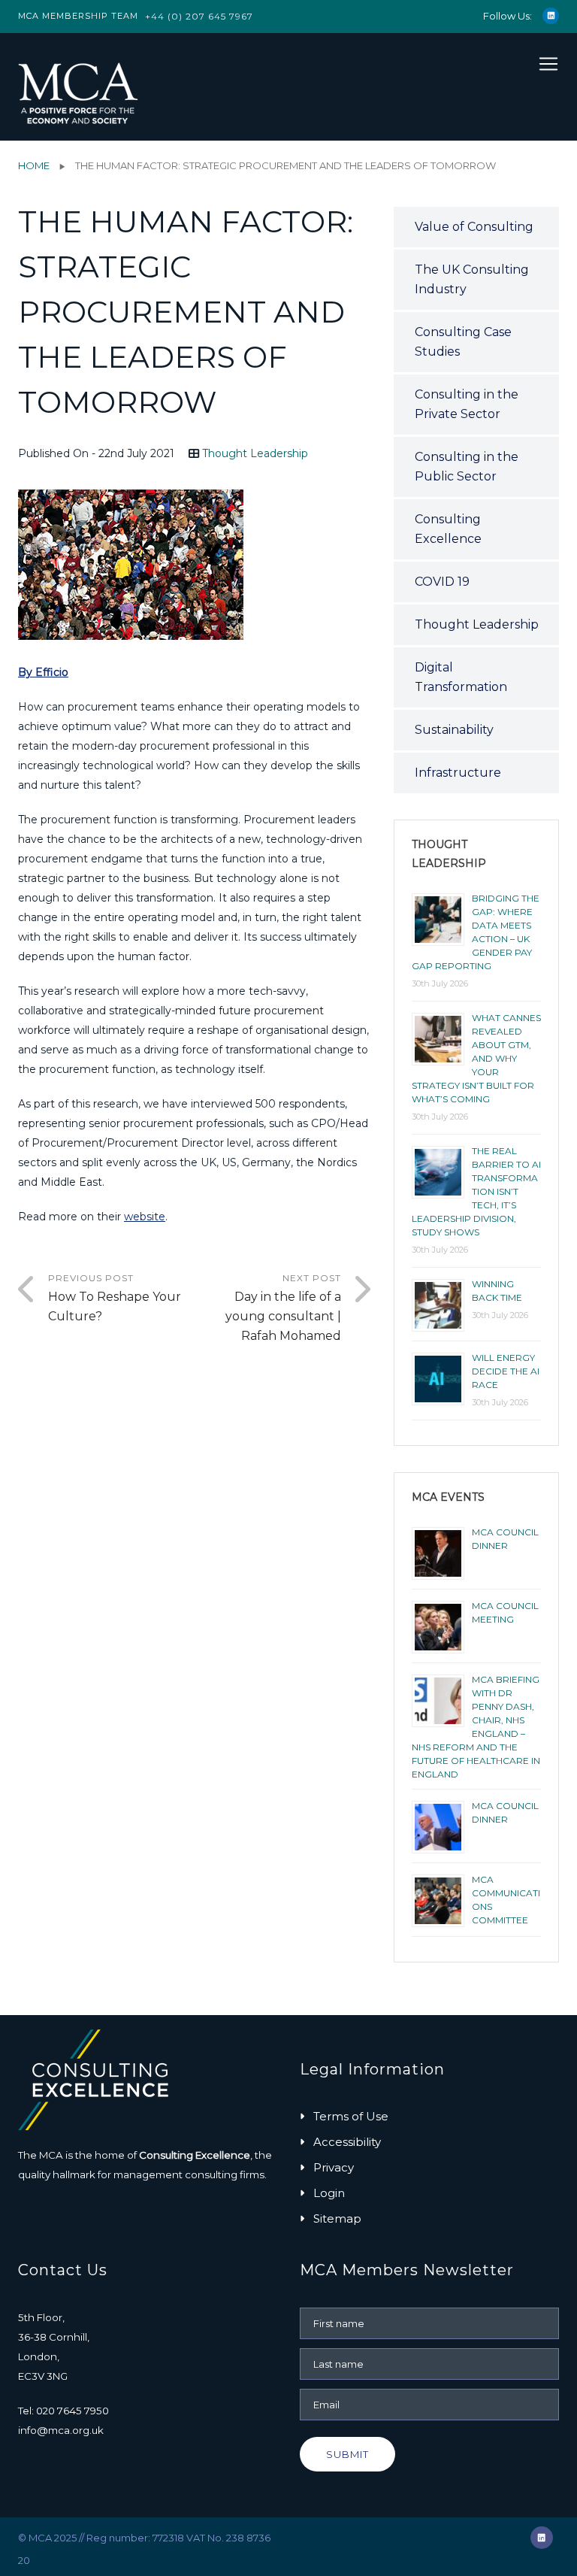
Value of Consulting (474, 227)
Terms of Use (351, 2116)
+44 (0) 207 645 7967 (199, 16)
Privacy (334, 2167)
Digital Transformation (461, 677)
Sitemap (337, 2218)
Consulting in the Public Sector (467, 467)
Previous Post (115, 1298)
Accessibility (347, 2142)
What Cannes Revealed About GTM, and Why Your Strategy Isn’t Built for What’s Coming (476, 1058)
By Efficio (43, 672)
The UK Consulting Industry (472, 279)
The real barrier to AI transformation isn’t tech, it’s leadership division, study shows (476, 1191)
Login (329, 2193)
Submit (347, 2454)
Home (34, 165)
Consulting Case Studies (463, 342)
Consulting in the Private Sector (467, 404)
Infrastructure (458, 773)
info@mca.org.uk (61, 2430)
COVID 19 (442, 582)
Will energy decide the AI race (506, 1371)
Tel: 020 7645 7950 (63, 2411)
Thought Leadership (255, 453)
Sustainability (454, 730)
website (145, 1217)
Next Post (283, 1308)
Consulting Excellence (448, 529)
